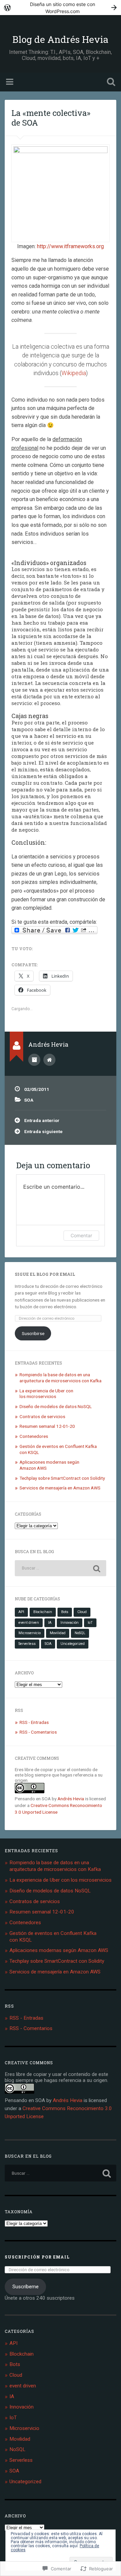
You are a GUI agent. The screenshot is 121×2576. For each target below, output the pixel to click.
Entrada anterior (42, 1120)
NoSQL (80, 1633)
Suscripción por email (37, 2257)
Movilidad (58, 1633)
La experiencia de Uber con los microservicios (46, 1394)
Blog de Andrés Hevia (61, 39)
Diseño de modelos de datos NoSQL (56, 1406)
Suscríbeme (26, 2287)
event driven (29, 1623)
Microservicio (30, 1633)
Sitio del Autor (49, 1060)
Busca (110, 83)
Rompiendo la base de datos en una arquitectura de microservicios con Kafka (61, 1378)
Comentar (81, 1235)
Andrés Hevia (71, 1799)
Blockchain (43, 1612)
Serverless (27, 1644)
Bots (65, 1612)
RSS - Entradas (34, 1722)
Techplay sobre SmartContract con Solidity (62, 1478)
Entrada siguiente (43, 1131)
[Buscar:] (60, 1568)
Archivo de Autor (34, 1060)
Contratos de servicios (42, 1416)
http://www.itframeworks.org (70, 246)
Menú (10, 82)
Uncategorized (73, 1644)
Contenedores (34, 1436)
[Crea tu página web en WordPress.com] (61, 8)
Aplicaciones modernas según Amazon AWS (59, 1950)
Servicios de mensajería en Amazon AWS (60, 1488)
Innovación (70, 1623)
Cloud (82, 1612)
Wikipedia (74, 373)
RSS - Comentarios (38, 1732)
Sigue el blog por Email (45, 1274)
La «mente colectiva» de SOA (51, 118)
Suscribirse (33, 1333)
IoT (90, 1623)
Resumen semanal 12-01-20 (47, 1426)
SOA (29, 1100)
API (21, 1612)
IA (50, 1623)
